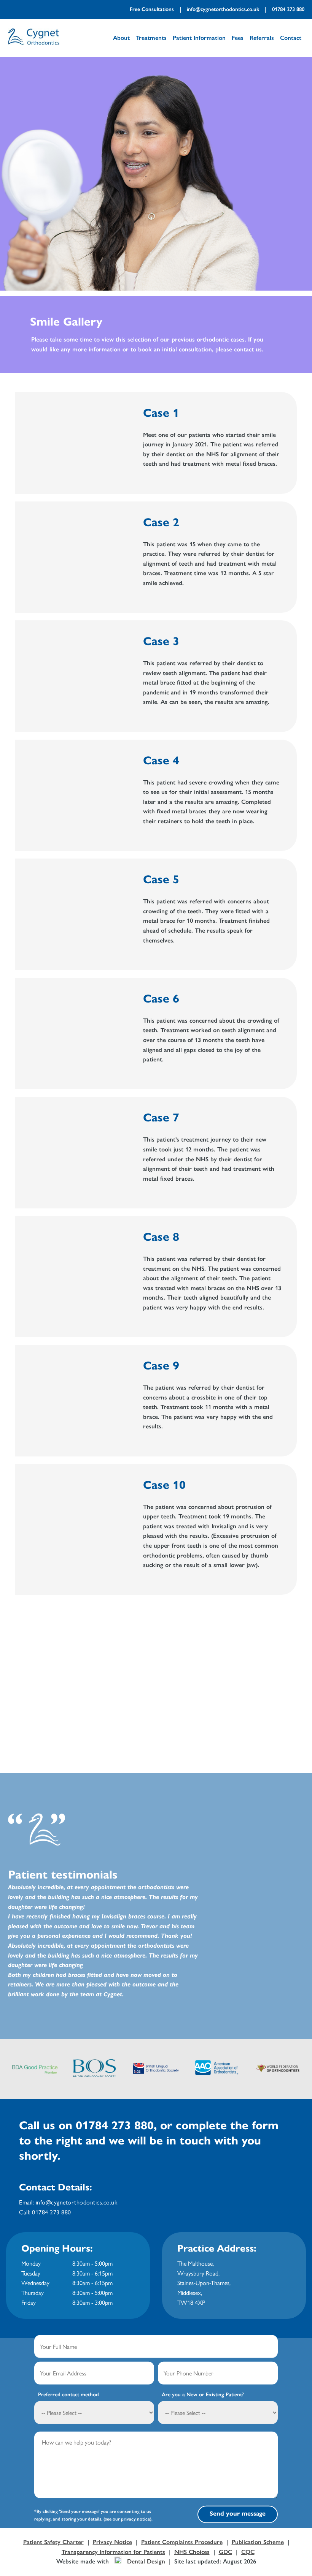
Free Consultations (152, 9)
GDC (225, 2552)
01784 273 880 (288, 9)
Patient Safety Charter (53, 2542)
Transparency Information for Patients (113, 2552)
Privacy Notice (112, 2542)
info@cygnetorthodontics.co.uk (223, 9)
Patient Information (199, 38)
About (121, 38)
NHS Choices (192, 2552)
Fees (238, 38)
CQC (248, 2552)
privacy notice (135, 2519)
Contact (291, 38)
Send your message (238, 2514)
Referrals (262, 38)
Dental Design (146, 2561)
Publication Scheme (258, 2542)
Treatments (151, 38)
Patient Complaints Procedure (182, 2542)
